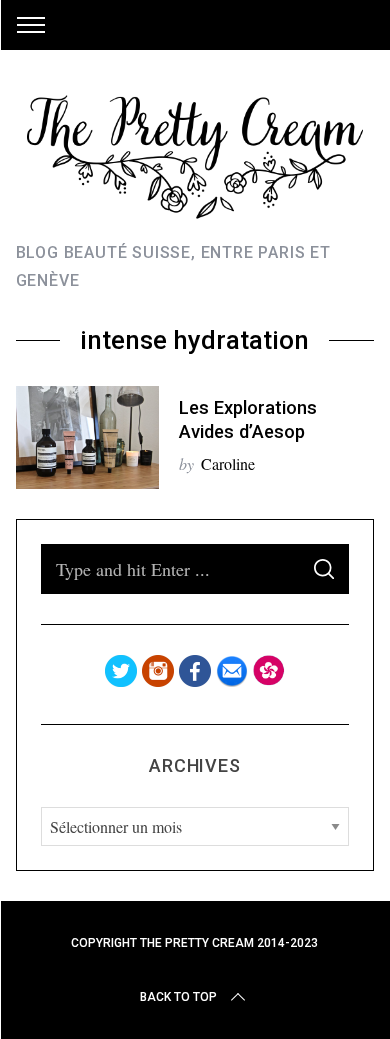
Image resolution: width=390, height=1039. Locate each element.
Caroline (228, 463)
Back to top (178, 997)
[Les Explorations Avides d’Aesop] (88, 437)
